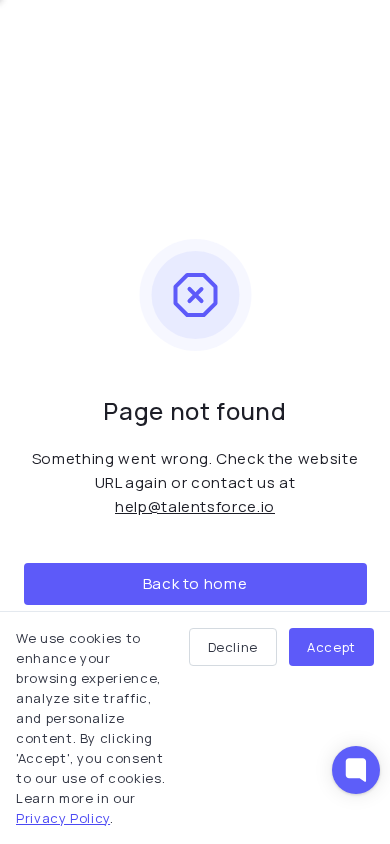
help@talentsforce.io (195, 506)
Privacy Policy (63, 818)
